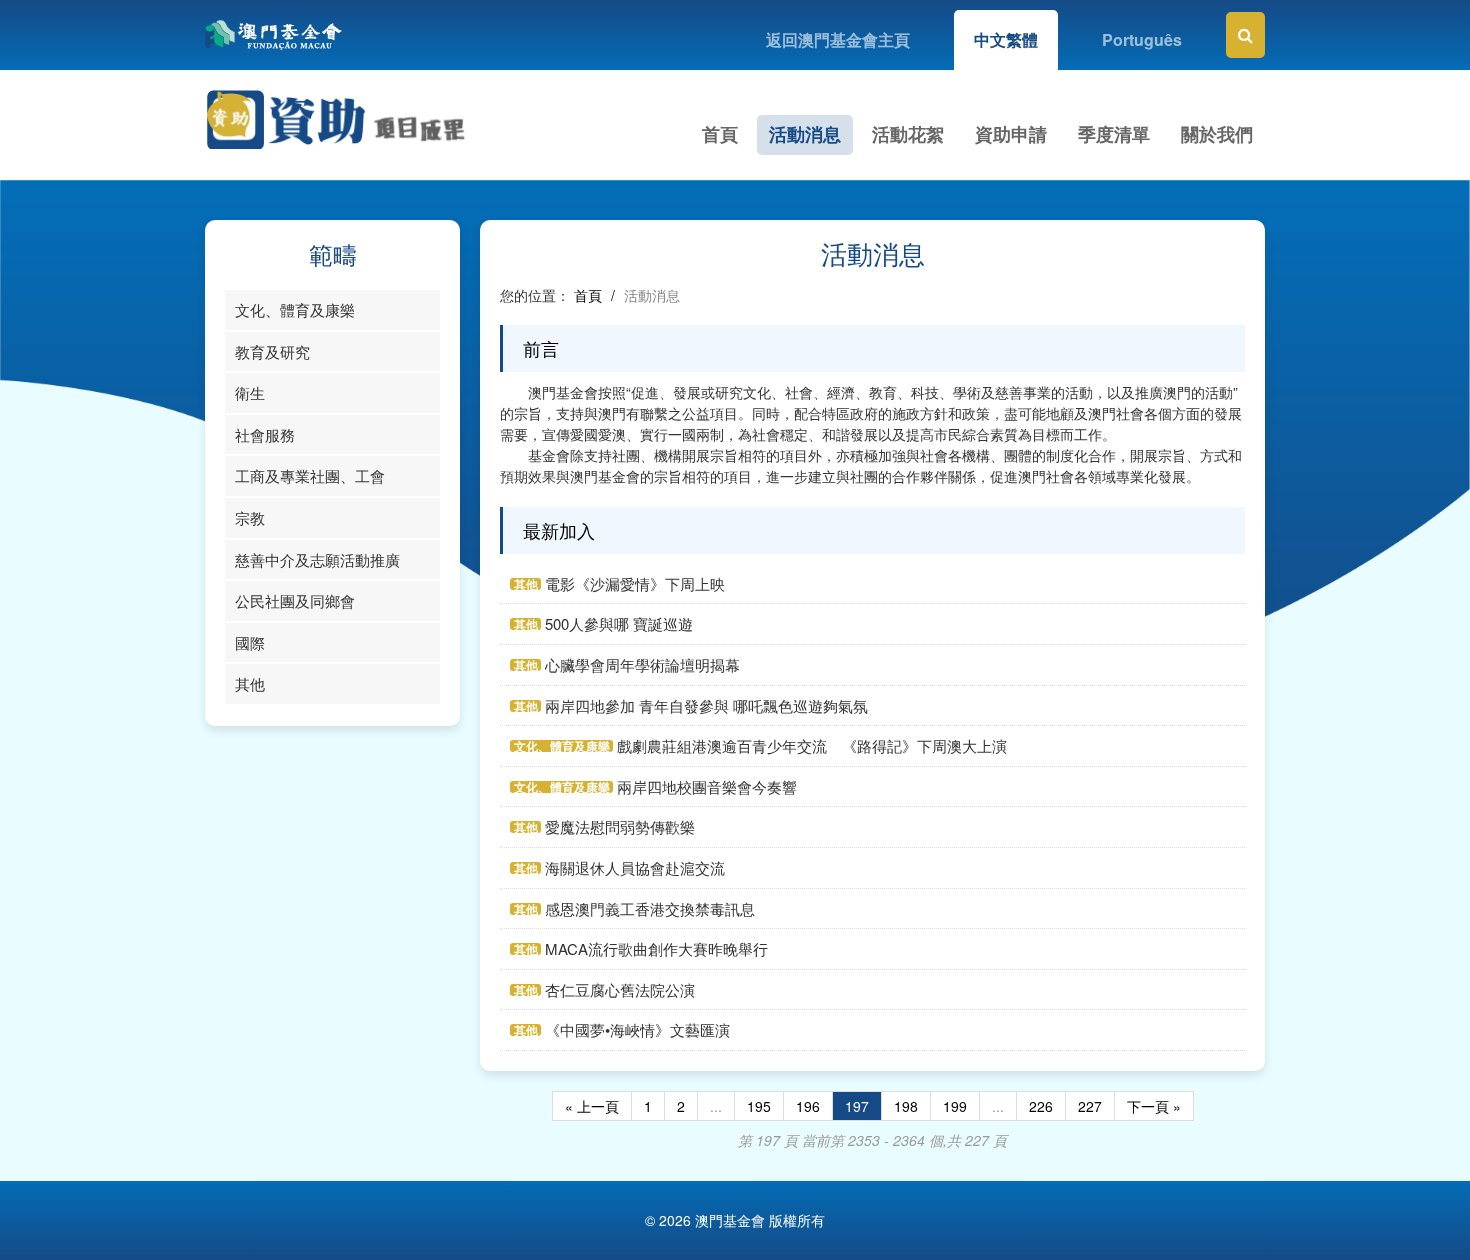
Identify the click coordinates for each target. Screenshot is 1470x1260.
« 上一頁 (592, 1106)
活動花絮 (908, 134)
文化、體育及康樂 (295, 309)
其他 (250, 683)
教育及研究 (272, 351)
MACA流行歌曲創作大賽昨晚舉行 (656, 948)
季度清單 (1114, 134)
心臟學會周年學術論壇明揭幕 (642, 664)
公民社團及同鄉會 (295, 600)
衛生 (250, 392)
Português (1142, 39)
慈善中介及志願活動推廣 (317, 559)
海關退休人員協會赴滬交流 (635, 867)
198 (906, 1106)
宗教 (250, 517)
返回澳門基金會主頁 (838, 39)
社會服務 (265, 434)
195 (759, 1106)
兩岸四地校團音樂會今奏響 (707, 786)
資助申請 (1011, 134)
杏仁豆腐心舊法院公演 (620, 989)
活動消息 (805, 134)
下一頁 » (1154, 1106)
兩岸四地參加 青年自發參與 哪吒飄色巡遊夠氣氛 (706, 705)
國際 (250, 642)
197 (857, 1106)
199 (955, 1106)
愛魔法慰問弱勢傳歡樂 (620, 826)
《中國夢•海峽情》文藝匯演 (637, 1029)
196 (808, 1106)
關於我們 (1217, 134)
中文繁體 (1006, 39)
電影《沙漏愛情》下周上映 (635, 583)
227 (1090, 1106)
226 (1041, 1106)
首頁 (720, 134)
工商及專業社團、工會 (310, 475)
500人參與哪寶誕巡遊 (619, 623)
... (716, 1106)
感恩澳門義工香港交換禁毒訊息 (650, 908)
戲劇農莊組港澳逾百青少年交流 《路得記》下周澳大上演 (812, 745)
